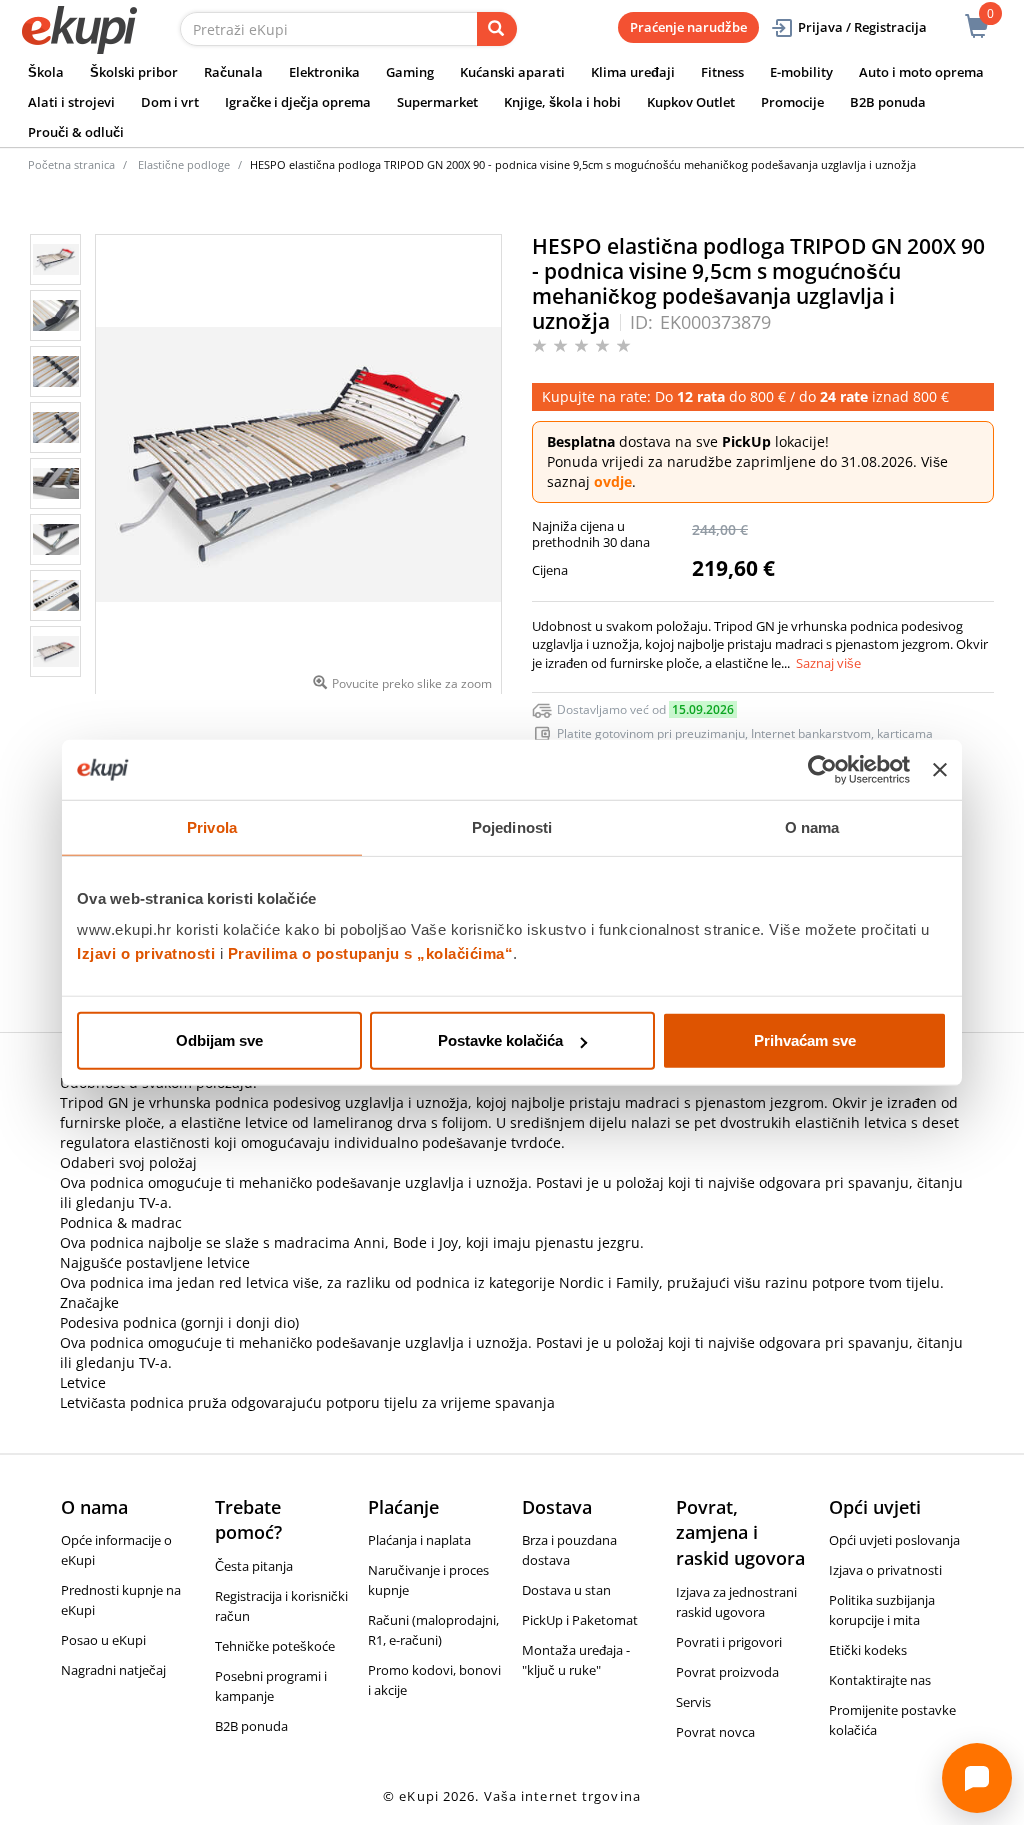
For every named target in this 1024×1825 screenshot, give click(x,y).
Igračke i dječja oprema (298, 102)
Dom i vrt (170, 102)
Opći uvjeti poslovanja (894, 1540)
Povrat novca (715, 1732)
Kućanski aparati (512, 72)
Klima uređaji (633, 72)
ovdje (613, 481)
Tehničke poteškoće (275, 1646)
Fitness (722, 72)
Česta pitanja (254, 1566)
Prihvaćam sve (805, 1040)
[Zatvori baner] (940, 769)
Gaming (410, 72)
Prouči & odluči (76, 132)
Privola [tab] (212, 826)
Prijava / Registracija (862, 27)
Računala (233, 72)
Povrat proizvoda (727, 1672)
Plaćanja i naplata (419, 1540)
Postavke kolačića (500, 1040)
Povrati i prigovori (729, 1642)
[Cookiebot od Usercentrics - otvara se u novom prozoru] (822, 769)
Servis (693, 1702)
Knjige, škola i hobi (562, 102)
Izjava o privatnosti (885, 1570)
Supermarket (437, 102)
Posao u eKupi (103, 1640)
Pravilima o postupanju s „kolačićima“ (371, 953)
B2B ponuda (888, 102)
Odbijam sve (219, 1040)
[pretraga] (497, 29)
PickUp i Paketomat (580, 1620)
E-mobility (801, 72)
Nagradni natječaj (113, 1670)
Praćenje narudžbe (688, 27)
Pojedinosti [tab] (512, 826)
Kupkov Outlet (691, 102)
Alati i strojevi (71, 102)
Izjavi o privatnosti (146, 953)
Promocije (792, 102)
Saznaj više (828, 663)
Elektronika (324, 72)
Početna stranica (71, 164)
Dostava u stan (566, 1590)
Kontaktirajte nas (880, 1680)
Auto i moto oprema (921, 72)
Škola (46, 72)
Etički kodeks (868, 1650)
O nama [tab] (812, 826)
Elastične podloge (184, 164)
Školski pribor (134, 72)
